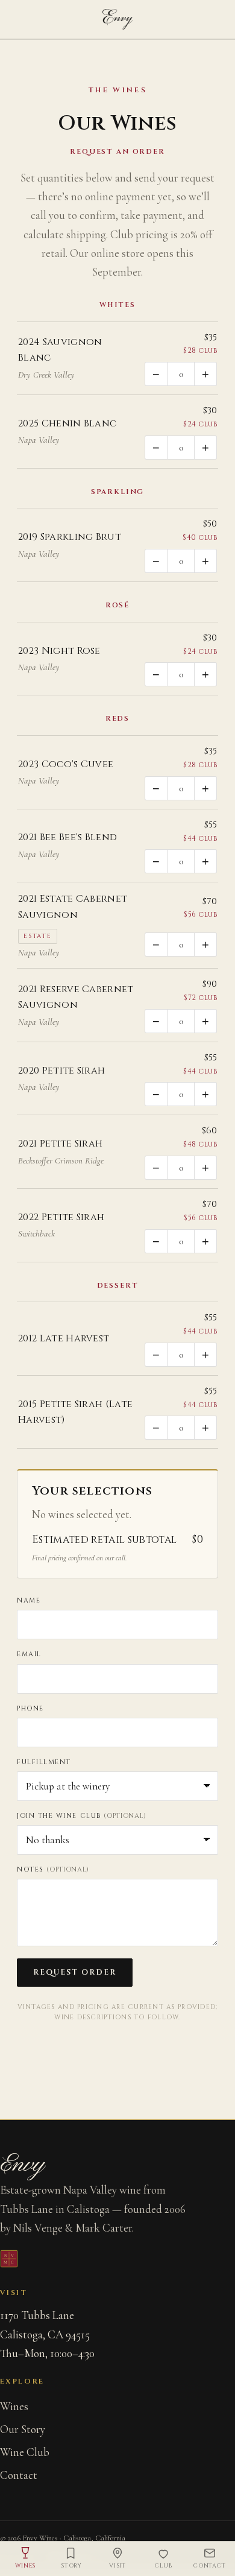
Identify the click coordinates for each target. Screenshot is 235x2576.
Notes (53, 1869)
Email (29, 1654)
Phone (30, 1708)
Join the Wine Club (82, 1816)
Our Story (23, 2429)
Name (29, 1600)
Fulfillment (44, 1762)
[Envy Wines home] (117, 19)
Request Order (75, 1973)
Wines (14, 2406)
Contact (19, 2475)
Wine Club (25, 2452)
